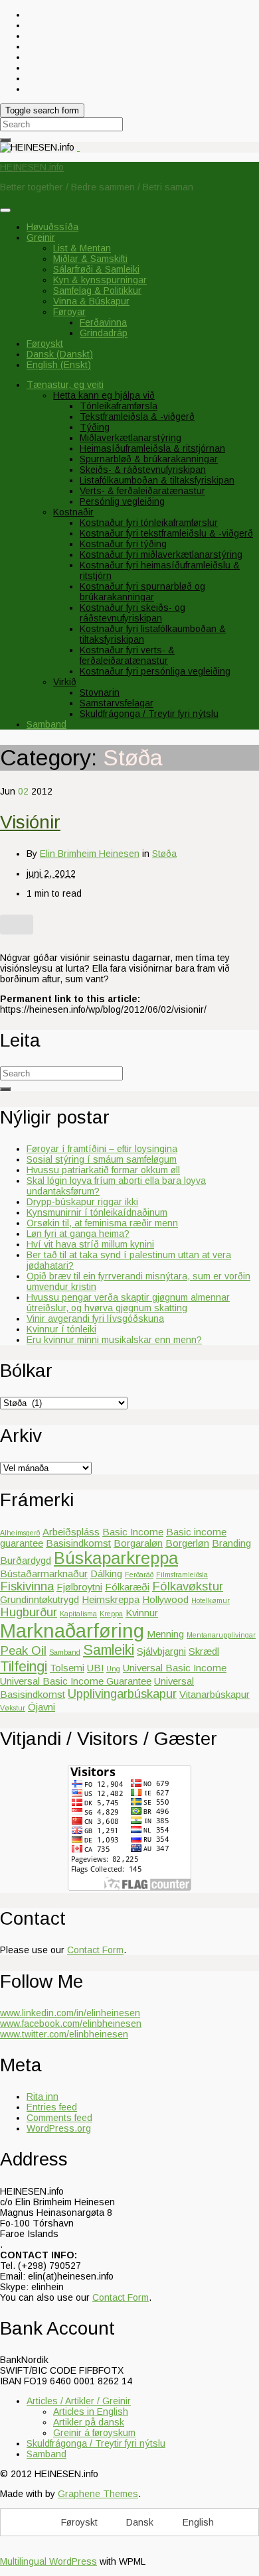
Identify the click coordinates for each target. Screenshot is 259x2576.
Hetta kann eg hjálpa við (104, 395)
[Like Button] (17, 925)
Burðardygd (26, 1560)
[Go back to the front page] (78, 147)
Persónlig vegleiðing (122, 501)
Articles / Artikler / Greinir (79, 2401)
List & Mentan (82, 248)
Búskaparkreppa (116, 1558)
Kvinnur (142, 1613)
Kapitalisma (78, 1614)
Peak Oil (23, 1650)
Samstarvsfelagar (117, 703)
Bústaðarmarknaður (44, 1574)
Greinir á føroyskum (94, 2433)
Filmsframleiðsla (182, 1575)
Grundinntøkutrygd (40, 1599)
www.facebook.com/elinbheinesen (71, 2024)
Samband (46, 724)
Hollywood (165, 1599)
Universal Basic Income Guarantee (76, 1681)
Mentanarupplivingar (221, 1635)
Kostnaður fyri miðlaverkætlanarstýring (161, 554)
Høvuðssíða (52, 227)
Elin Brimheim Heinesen (90, 854)
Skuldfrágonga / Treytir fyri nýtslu (149, 714)
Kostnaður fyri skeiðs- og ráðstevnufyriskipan (132, 613)
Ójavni (42, 1707)
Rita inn (43, 2096)
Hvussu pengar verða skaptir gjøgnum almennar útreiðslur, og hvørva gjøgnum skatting (128, 1303)
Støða (164, 854)
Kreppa (111, 1614)
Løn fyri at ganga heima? (78, 1234)
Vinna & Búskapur (91, 301)
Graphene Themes (98, 2494)
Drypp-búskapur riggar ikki (82, 1202)
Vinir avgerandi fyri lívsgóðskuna (95, 1319)
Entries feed (52, 2107)
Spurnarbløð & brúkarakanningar (149, 459)
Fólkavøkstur (188, 1586)
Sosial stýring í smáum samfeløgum (102, 1159)
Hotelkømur (211, 1600)
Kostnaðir (73, 512)
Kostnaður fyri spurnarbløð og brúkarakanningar (142, 592)
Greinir (41, 237)
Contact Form (95, 1950)
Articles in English (91, 2412)
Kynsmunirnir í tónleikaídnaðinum (97, 1212)
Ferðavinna (103, 322)
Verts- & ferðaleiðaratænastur (142, 491)
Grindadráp (104, 333)
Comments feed (59, 2118)
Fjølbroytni (79, 1587)
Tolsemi (67, 1668)
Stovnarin (100, 692)
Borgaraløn (138, 1543)
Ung (113, 1669)
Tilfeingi (24, 1667)
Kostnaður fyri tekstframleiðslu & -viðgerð (166, 533)
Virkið (65, 682)
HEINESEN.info (32, 167)
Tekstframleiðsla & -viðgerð (137, 417)
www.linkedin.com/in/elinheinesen (70, 2013)
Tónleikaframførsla (119, 406)
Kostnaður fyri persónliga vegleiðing (155, 671)
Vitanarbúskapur (215, 1694)
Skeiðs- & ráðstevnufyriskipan (143, 470)
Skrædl (204, 1651)
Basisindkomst (78, 1543)
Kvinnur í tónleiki (61, 1329)
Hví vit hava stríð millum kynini (90, 1244)
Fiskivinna (27, 1586)
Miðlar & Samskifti (90, 259)
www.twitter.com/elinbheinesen (64, 2034)
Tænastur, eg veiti (65, 385)
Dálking (106, 1574)
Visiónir (30, 822)
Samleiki (109, 1650)
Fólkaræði (127, 1587)
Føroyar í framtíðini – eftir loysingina (102, 1149)
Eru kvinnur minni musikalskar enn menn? (114, 1340)
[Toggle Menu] (5, 210)
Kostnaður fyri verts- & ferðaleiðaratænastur (127, 655)
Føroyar (69, 312)
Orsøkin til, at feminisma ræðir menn (102, 1223)
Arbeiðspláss (71, 1532)
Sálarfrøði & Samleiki (96, 269)
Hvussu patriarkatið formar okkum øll (103, 1170)
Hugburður (29, 1612)
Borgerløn (187, 1543)
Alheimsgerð (20, 1533)
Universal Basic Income (175, 1668)
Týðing (95, 427)
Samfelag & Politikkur (97, 290)
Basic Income (133, 1532)
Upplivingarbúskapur (122, 1694)
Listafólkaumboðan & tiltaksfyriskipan (157, 480)
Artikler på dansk (89, 2422)
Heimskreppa (111, 1599)
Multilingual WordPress (48, 2561)
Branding (231, 1543)
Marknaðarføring (72, 1631)
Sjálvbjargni (161, 1651)
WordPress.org (59, 2128)
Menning (165, 1634)
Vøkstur (13, 1708)
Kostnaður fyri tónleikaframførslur (149, 523)
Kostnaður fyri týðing (123, 544)
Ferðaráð (139, 1575)
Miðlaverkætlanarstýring (130, 438)
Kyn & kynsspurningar (100, 280)
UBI (95, 1668)
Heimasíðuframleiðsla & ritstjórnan (152, 448)
